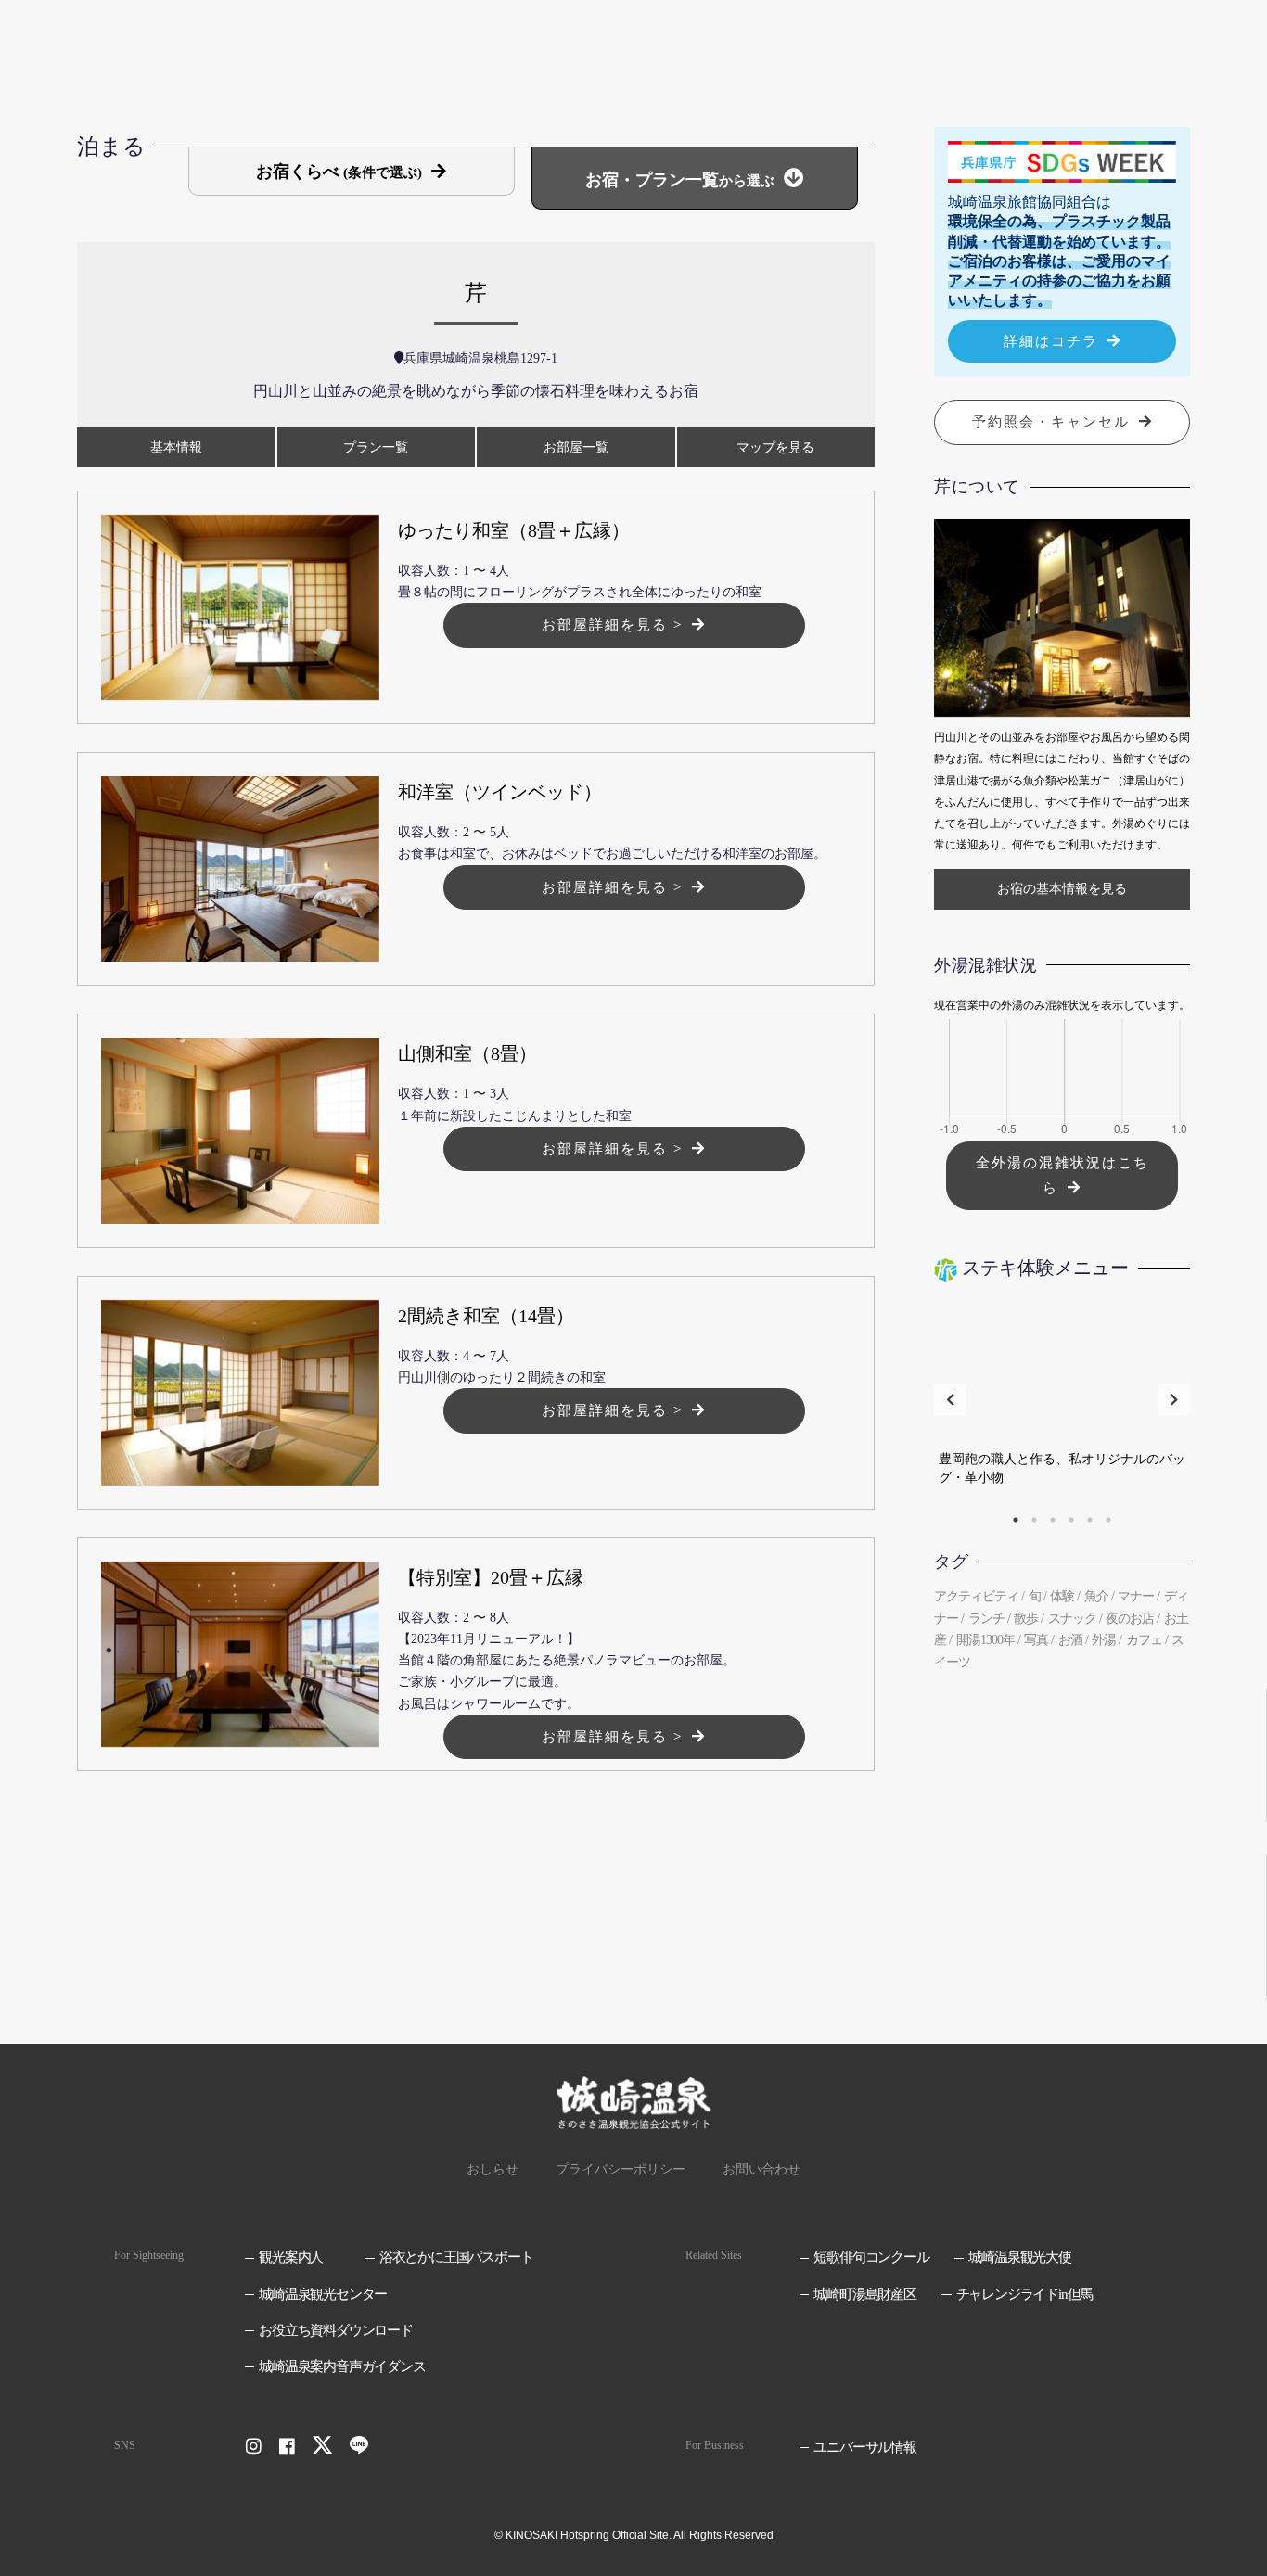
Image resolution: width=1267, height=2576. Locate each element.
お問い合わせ (761, 2169)
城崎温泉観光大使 (1019, 2257)
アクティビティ (976, 1596)
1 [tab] (1016, 1520)
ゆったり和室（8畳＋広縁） (514, 530)
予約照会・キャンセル (1051, 422)
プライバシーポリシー (621, 2169)
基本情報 (176, 447)
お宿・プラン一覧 (680, 180)
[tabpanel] (1062, 1399)
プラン (376, 447)
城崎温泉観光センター (323, 2294)
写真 (1036, 1640)
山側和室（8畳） (467, 1053)
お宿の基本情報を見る (1062, 889)
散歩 (1026, 1619)
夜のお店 (1130, 1619)
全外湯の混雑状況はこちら (1062, 1175)
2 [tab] (1034, 1520)
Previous (950, 1400)
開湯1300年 (985, 1640)
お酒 (1070, 1640)
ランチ (986, 1619)
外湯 (1104, 1640)
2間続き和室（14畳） (486, 1316)
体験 (1062, 1596)
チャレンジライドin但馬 (1024, 2294)
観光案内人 (291, 2257)
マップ (775, 447)
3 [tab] (1053, 1520)
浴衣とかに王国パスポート (456, 2257)
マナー (1136, 1596)
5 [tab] (1090, 1520)
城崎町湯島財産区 (864, 2294)
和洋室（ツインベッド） (500, 792)
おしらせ (493, 2169)
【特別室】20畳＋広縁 (491, 1577)
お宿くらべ (339, 172)
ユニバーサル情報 (864, 2447)
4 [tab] (1071, 1520)
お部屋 (576, 447)
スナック (1072, 1619)
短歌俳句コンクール (871, 2257)
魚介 (1096, 1596)
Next (1174, 1400)
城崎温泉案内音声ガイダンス (342, 2366)
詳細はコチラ (1051, 341)
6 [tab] (1108, 1520)
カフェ (1144, 1640)
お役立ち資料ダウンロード (336, 2330)
